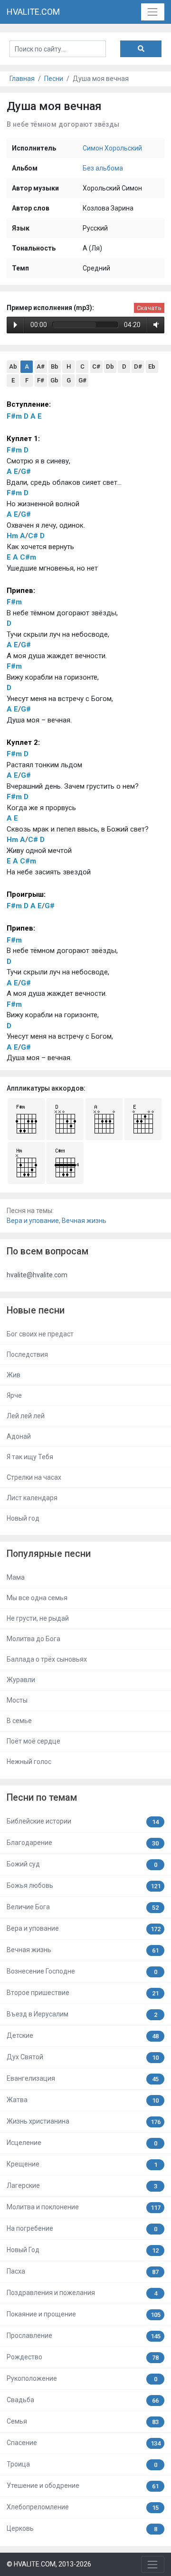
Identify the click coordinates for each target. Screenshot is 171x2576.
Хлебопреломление (83, 2507)
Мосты (17, 1700)
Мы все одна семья (37, 1598)
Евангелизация (83, 2079)
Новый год (23, 1518)
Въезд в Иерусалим (82, 2014)
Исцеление (82, 2143)
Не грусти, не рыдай (38, 1618)
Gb (54, 380)
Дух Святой (83, 2057)
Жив (14, 1375)
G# (82, 380)
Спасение (84, 2443)
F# (41, 380)
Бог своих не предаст (40, 1334)
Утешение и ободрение (83, 2486)
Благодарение (83, 1843)
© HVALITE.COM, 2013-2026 (49, 2564)
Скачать (149, 308)
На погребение (82, 2229)
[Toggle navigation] (153, 12)
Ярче (14, 1395)
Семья (83, 2421)
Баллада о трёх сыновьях (47, 1659)
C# (96, 366)
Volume (154, 325)
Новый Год (83, 2250)
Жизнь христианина (84, 2121)
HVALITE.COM (33, 12)
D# (138, 366)
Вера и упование (33, 1221)
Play (15, 325)
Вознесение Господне (82, 1971)
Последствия (27, 1354)
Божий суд (82, 1864)
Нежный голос (29, 1762)
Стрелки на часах (34, 1477)
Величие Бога (83, 1907)
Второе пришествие (83, 1993)
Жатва (83, 2100)
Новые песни (36, 1310)
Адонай (19, 1436)
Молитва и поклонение (84, 2207)
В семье (19, 1721)
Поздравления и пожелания (82, 2293)
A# (41, 366)
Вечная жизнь (84, 1221)
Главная (22, 79)
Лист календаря (32, 1498)
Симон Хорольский (112, 148)
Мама (16, 1577)
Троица (82, 2464)
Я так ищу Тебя (30, 1457)
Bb (55, 366)
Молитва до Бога (33, 1639)
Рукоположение (82, 2379)
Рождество (83, 2357)
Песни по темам (42, 1798)
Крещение (82, 2164)
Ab (13, 366)
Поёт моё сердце (33, 1741)
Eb (152, 366)
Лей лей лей (26, 1416)
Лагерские (82, 2186)
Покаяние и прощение (84, 2314)
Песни (54, 79)
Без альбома (103, 168)
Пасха (83, 2271)
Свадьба (83, 2400)
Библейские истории (83, 1821)
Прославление (84, 2336)
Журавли (21, 1680)
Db (110, 366)
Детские (83, 2036)
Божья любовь (84, 1886)
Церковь (82, 2529)
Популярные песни (49, 1554)
